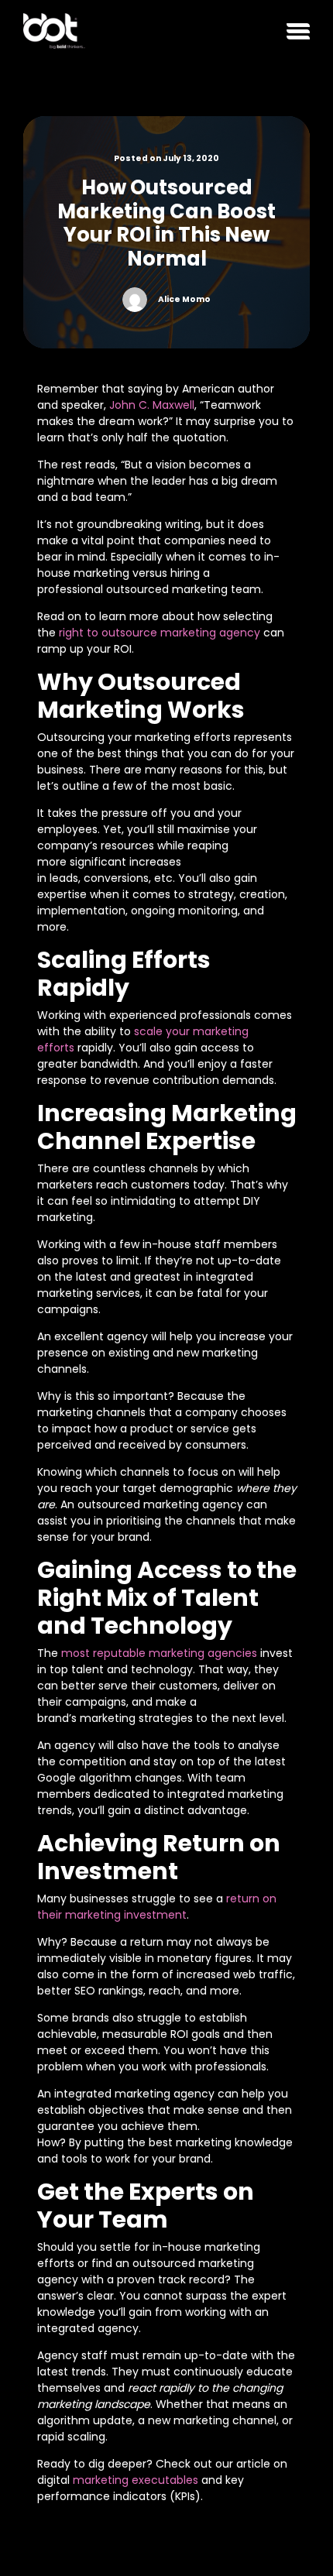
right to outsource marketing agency (160, 633)
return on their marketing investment (157, 1907)
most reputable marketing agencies (159, 1653)
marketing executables (136, 2480)
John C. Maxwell (152, 405)
